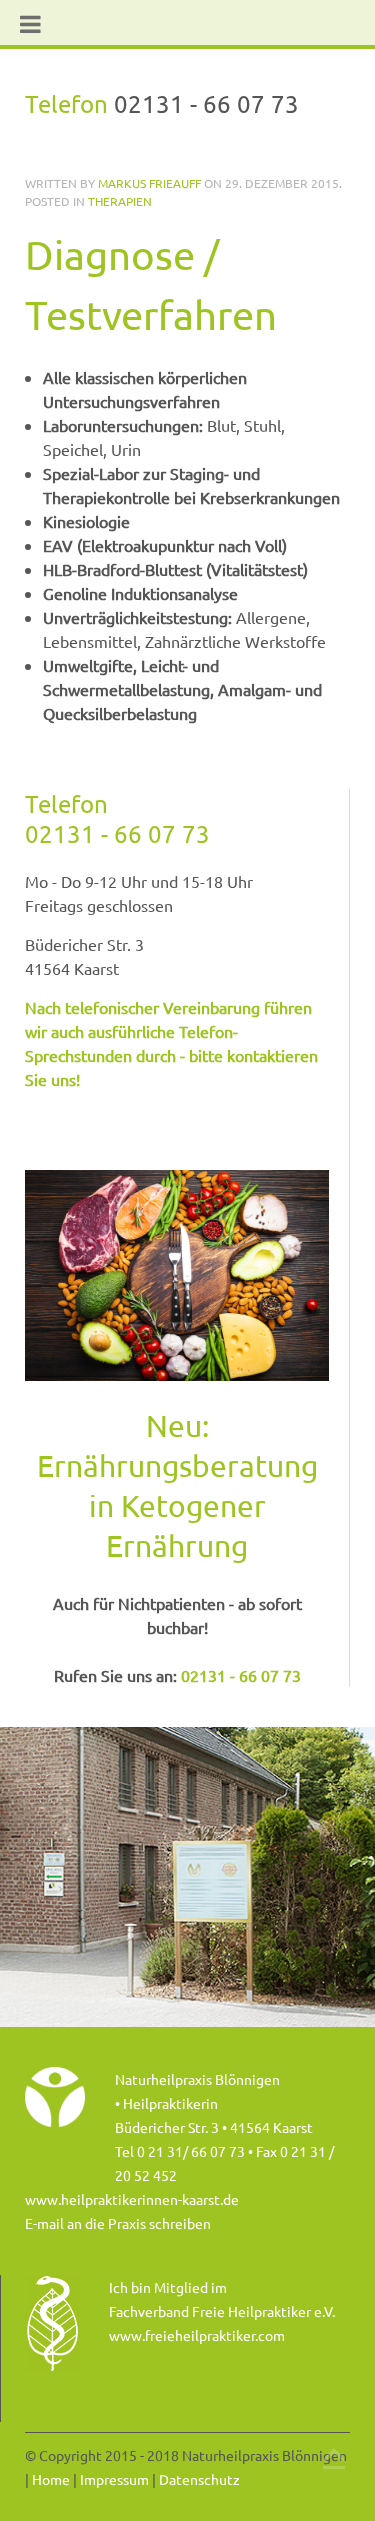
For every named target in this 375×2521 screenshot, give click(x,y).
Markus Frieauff (149, 183)
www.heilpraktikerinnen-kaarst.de (132, 2199)
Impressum (114, 2479)
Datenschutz (199, 2479)
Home (51, 2479)
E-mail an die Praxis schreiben (118, 2223)
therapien (120, 201)
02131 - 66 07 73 (117, 833)
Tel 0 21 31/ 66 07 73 (180, 2151)
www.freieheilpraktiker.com (197, 2335)
